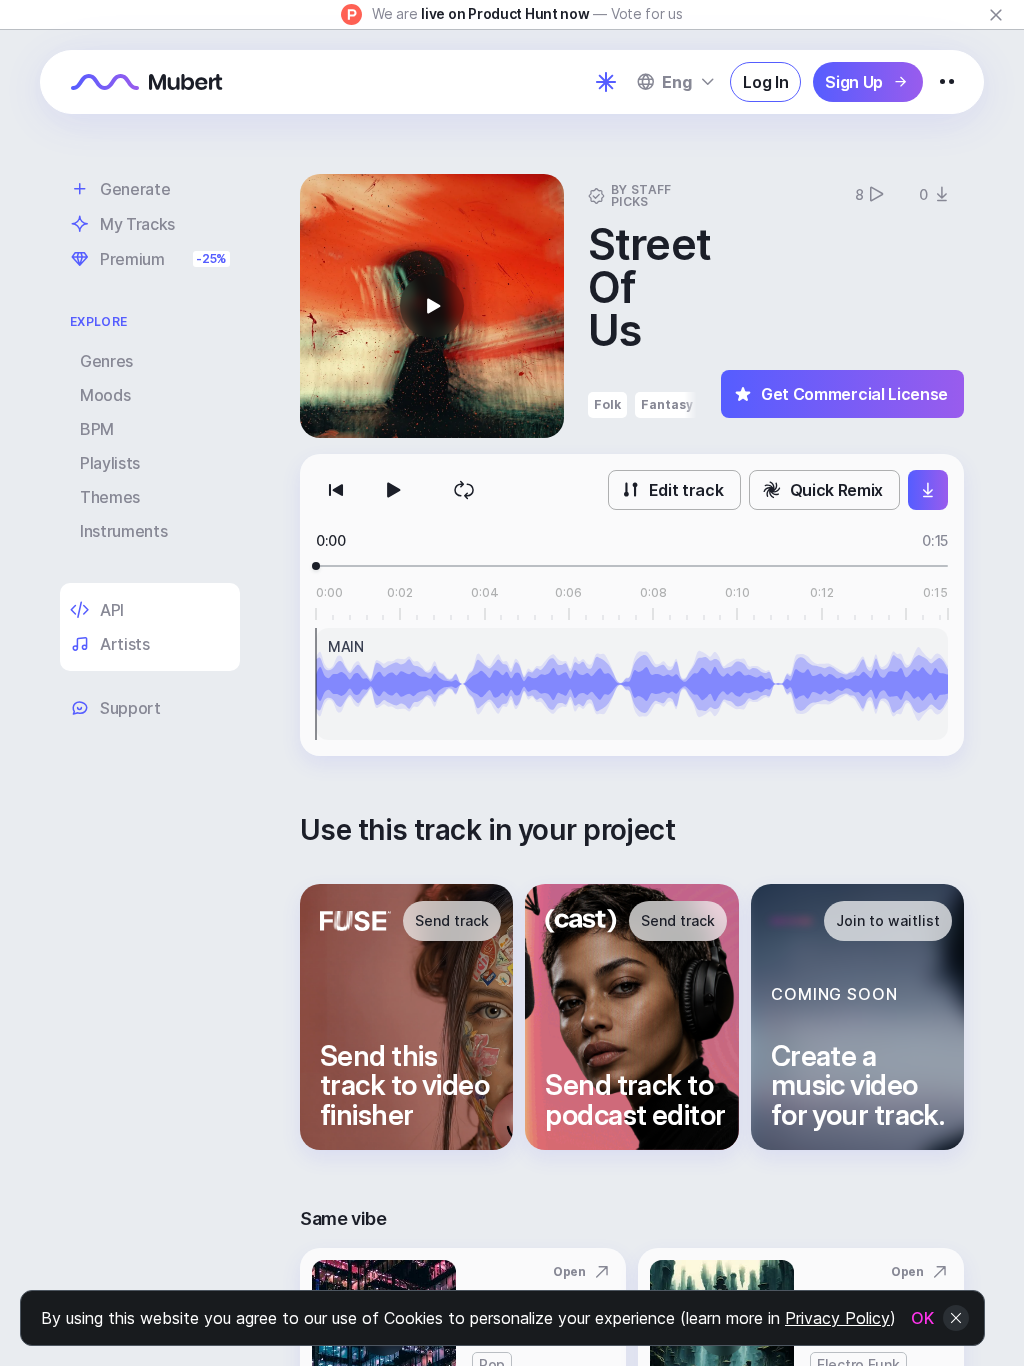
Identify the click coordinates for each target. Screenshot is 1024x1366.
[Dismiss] (996, 15)
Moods (105, 395)
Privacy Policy (837, 1318)
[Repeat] (464, 490)
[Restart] (336, 490)
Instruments (123, 531)
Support (130, 708)
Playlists (110, 463)
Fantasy (667, 404)
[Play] (392, 490)
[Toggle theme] (606, 82)
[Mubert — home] (147, 82)
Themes (110, 497)
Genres (106, 361)
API (112, 610)
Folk (607, 404)
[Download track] (928, 490)
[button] (432, 306)
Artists (125, 644)
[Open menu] (947, 82)
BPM (97, 429)
